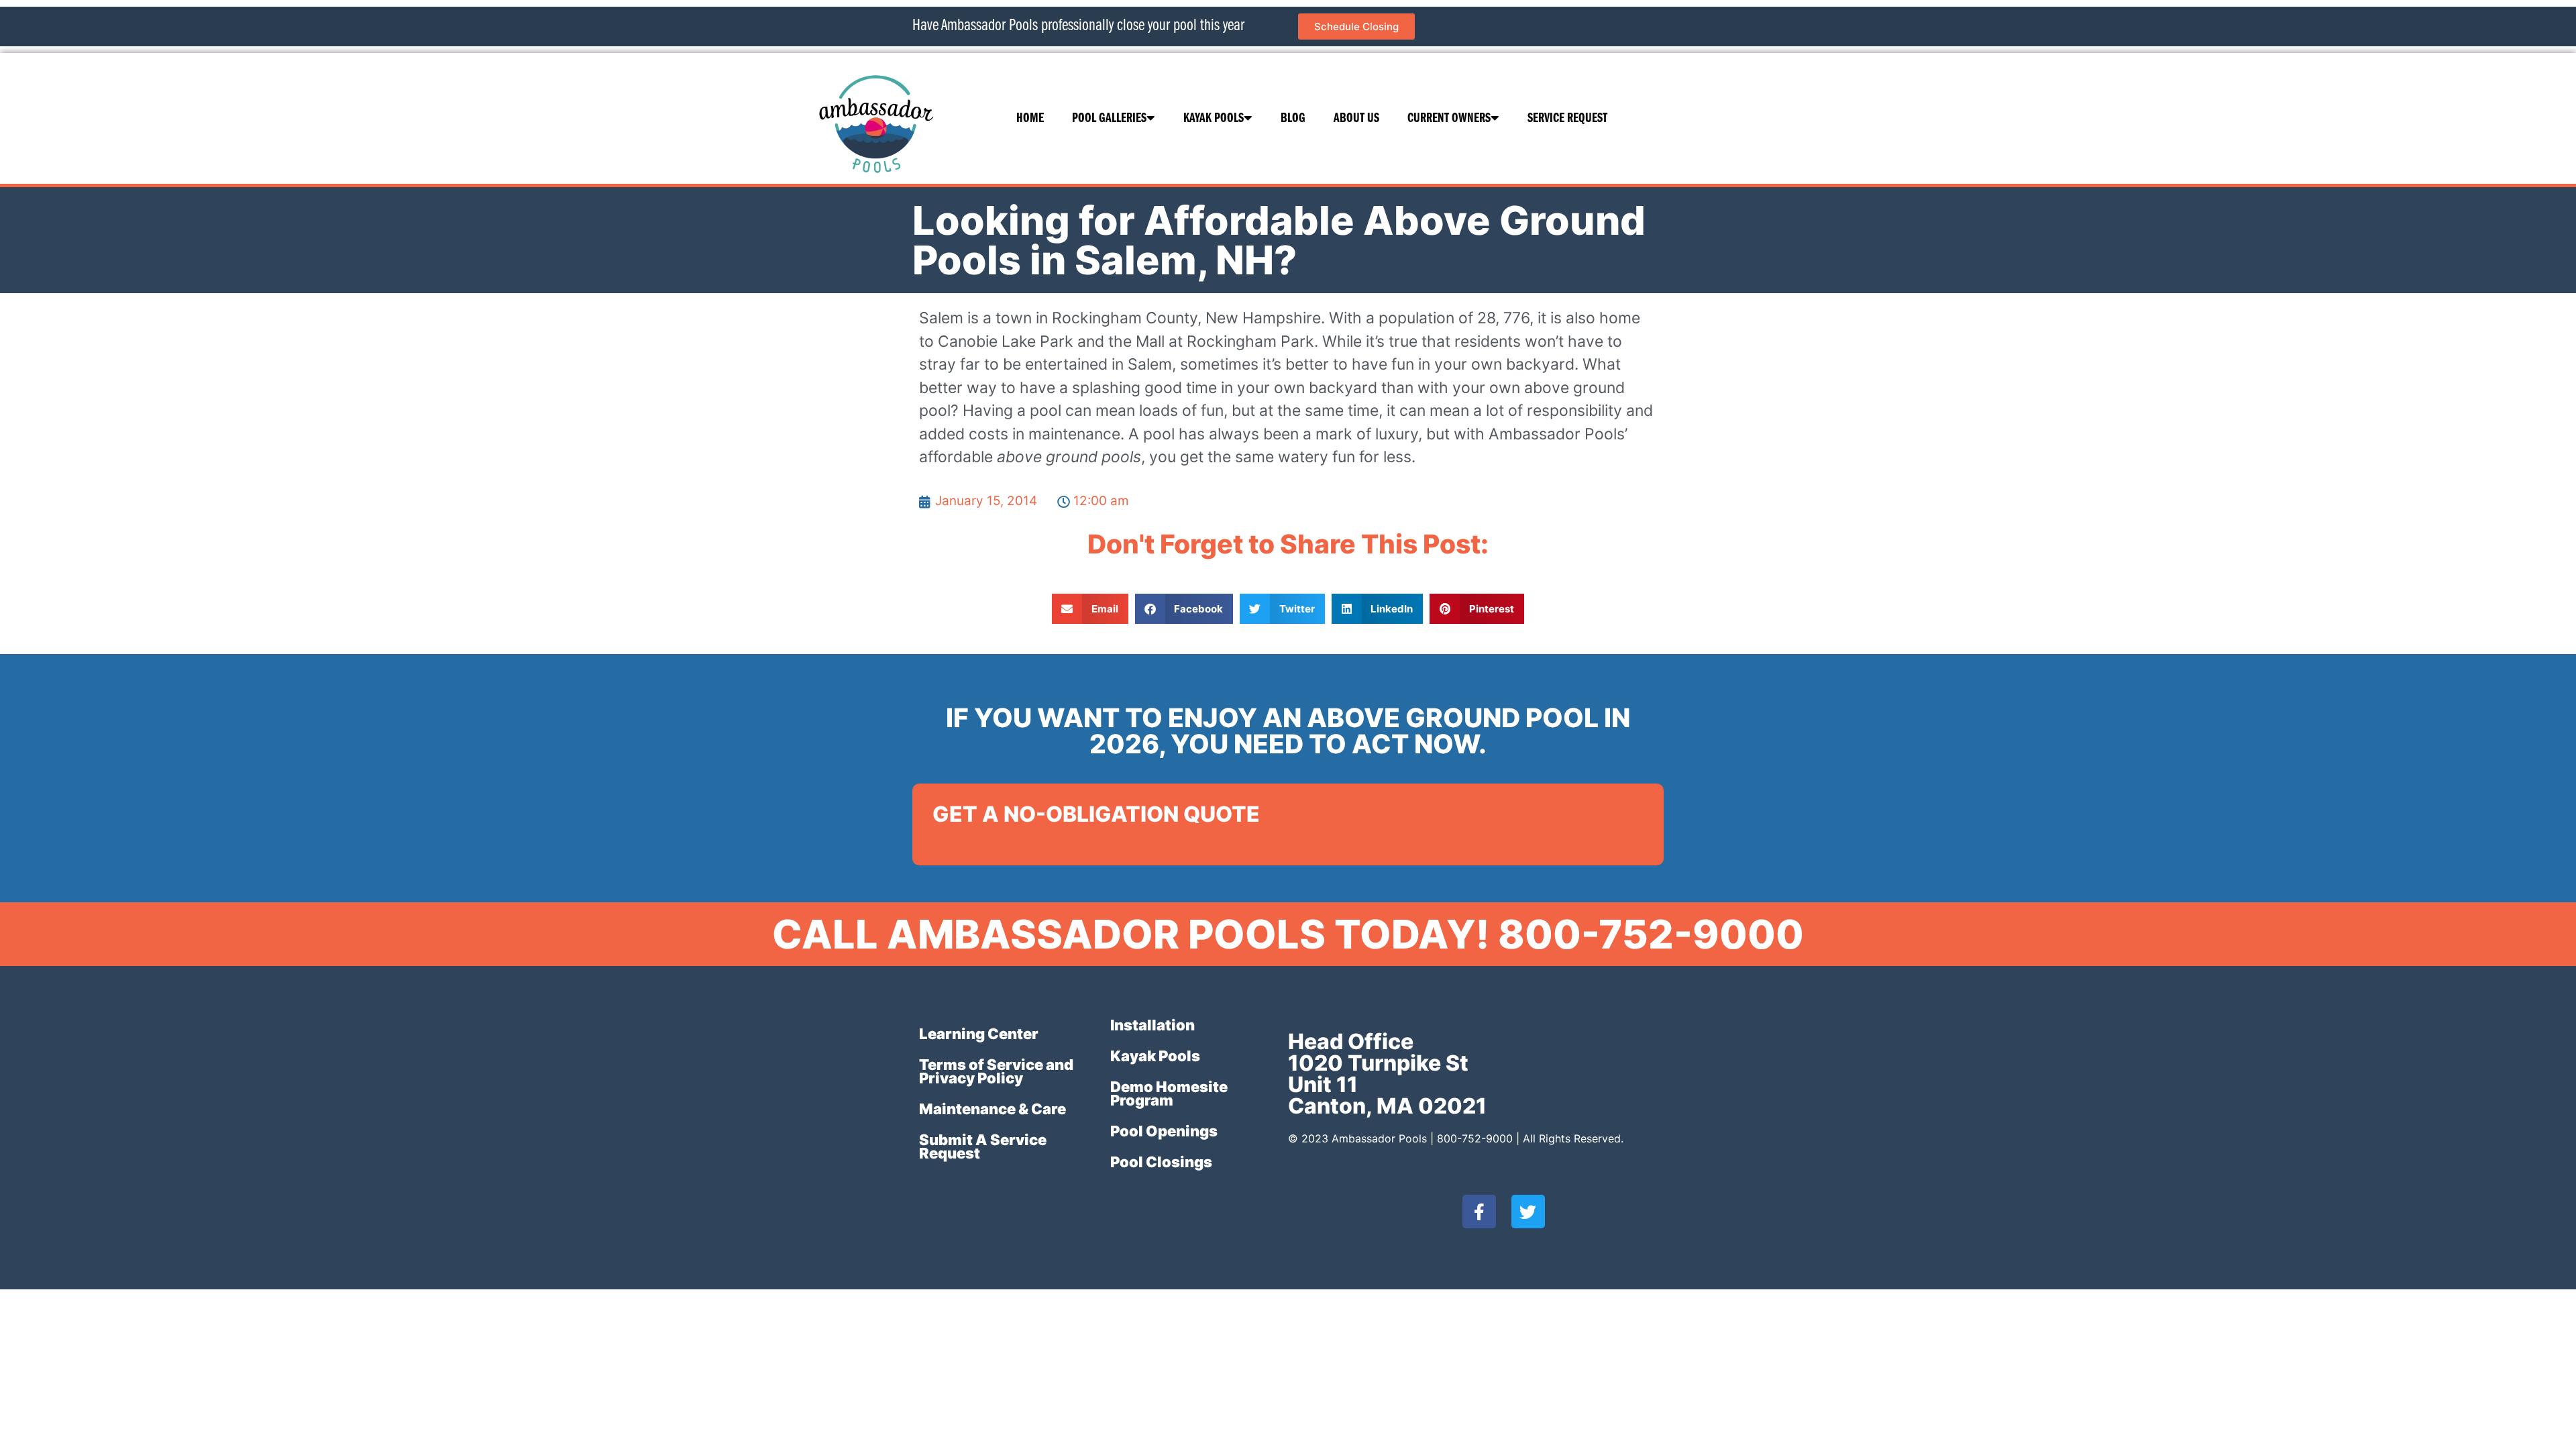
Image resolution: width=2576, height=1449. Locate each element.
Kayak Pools (1214, 119)
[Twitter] (1528, 1212)
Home (1030, 119)
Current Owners (1449, 119)
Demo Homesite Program (1169, 1093)
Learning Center (979, 1034)
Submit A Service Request (983, 1146)
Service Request (1567, 119)
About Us (1356, 119)
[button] (1090, 609)
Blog (1293, 119)
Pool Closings (1161, 1162)
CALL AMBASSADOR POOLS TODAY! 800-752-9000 (1288, 934)
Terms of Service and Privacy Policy (996, 1071)
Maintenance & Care (992, 1109)
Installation (1152, 1025)
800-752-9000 (1475, 1138)
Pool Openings (1164, 1131)
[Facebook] (1479, 1212)
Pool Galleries (1109, 119)
